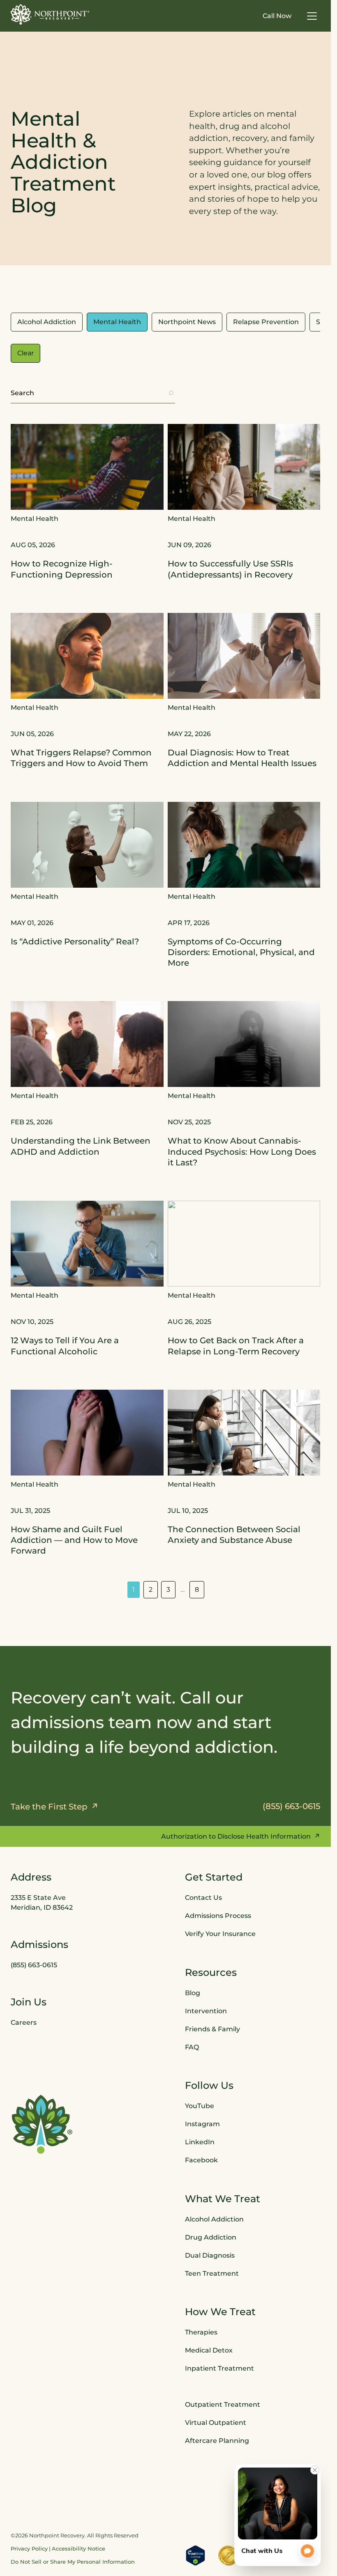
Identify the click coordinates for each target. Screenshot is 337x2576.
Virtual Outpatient (216, 2423)
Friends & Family (212, 2029)
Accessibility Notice (78, 2549)
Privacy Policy (29, 2549)
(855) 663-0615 (34, 1965)
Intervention (206, 2011)
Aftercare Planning (217, 2441)
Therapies (201, 2332)
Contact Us (203, 1898)
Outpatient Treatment (223, 2404)
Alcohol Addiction (214, 2219)
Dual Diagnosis (210, 2255)
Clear (25, 353)
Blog (193, 1993)
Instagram (202, 2124)
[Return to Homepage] (50, 14)
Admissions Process (218, 1916)
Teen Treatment (212, 2273)
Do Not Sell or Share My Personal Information (73, 2562)
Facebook (201, 2160)
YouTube (200, 2106)
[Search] (171, 393)
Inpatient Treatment (219, 2368)
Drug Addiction (211, 2237)
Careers (24, 2022)
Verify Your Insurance (220, 1934)
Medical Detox (209, 2350)
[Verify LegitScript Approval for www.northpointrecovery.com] (195, 2555)
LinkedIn (200, 2142)
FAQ (192, 2047)
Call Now (277, 16)
